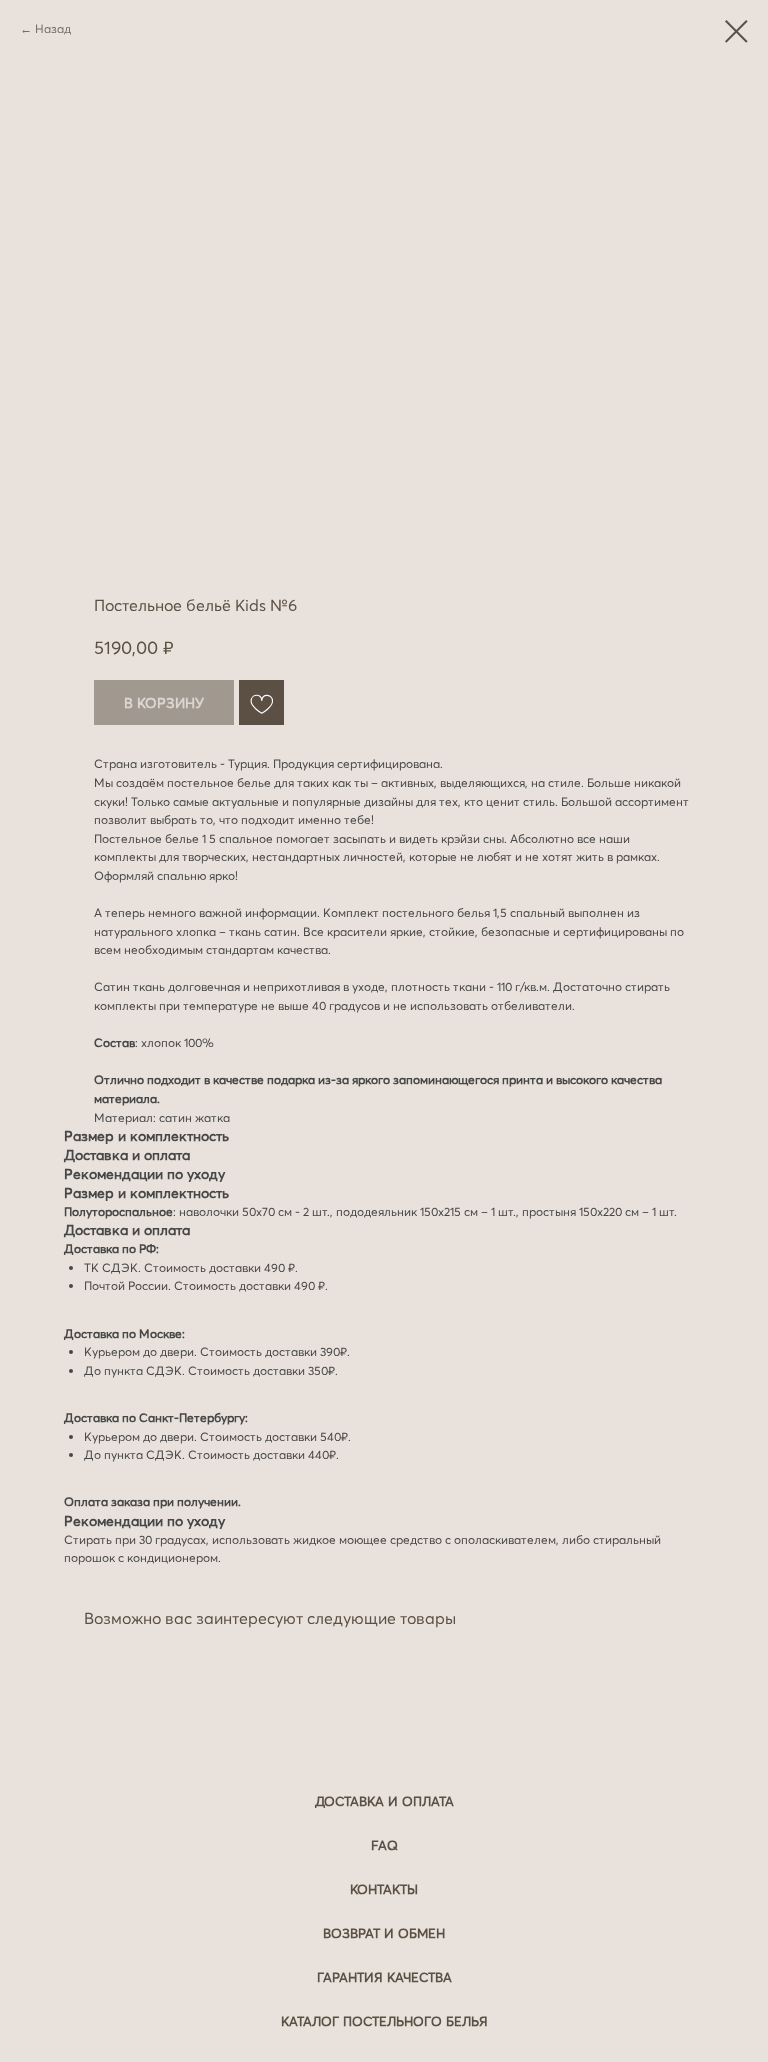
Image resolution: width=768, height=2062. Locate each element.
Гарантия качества (384, 1977)
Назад (53, 28)
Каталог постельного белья (384, 2021)
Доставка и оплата (384, 1801)
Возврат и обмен (384, 1933)
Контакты (384, 1889)
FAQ (384, 1845)
